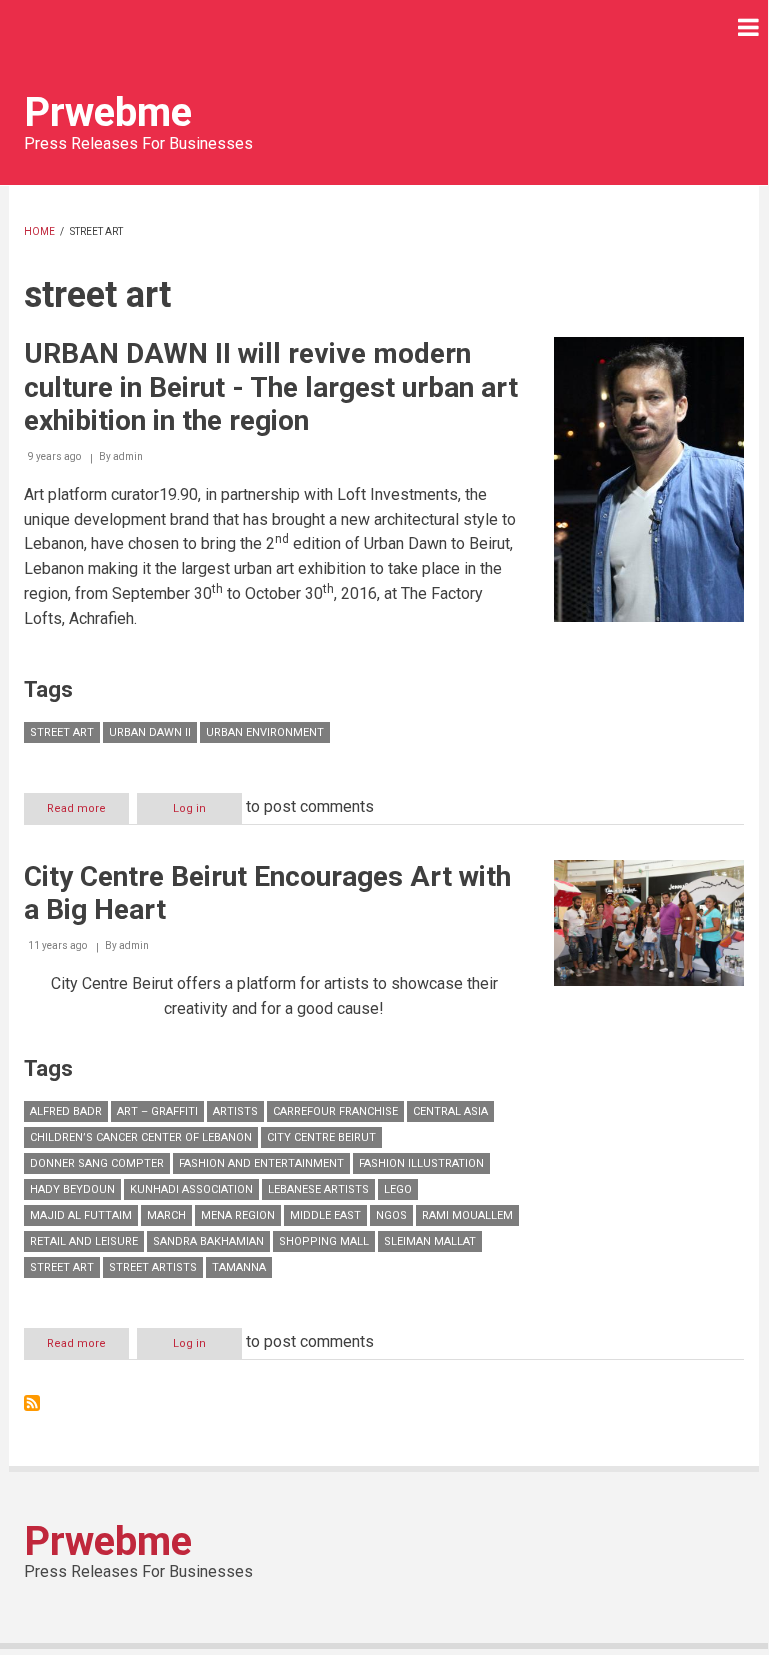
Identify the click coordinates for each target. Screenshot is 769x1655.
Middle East (325, 1215)
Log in (189, 808)
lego (398, 1189)
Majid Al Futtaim (81, 1215)
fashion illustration (421, 1163)
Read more (88, 813)
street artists (153, 1267)
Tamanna (239, 1267)
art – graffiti (157, 1111)
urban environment (265, 732)
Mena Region (238, 1215)
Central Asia (450, 1111)
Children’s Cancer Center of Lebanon (141, 1137)
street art (62, 732)
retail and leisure (84, 1241)
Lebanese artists (318, 1189)
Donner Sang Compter (97, 1163)
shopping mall (324, 1241)
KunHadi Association (191, 1189)
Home (39, 231)
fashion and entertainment (261, 1163)
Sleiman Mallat (430, 1241)
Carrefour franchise (335, 1111)
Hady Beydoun (72, 1189)
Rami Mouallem (467, 1215)
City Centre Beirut (321, 1137)
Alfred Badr (66, 1111)
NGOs (391, 1215)
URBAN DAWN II (150, 732)
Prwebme (108, 112)
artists (235, 1111)
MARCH (166, 1215)
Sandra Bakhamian (208, 1241)
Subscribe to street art (32, 1403)
